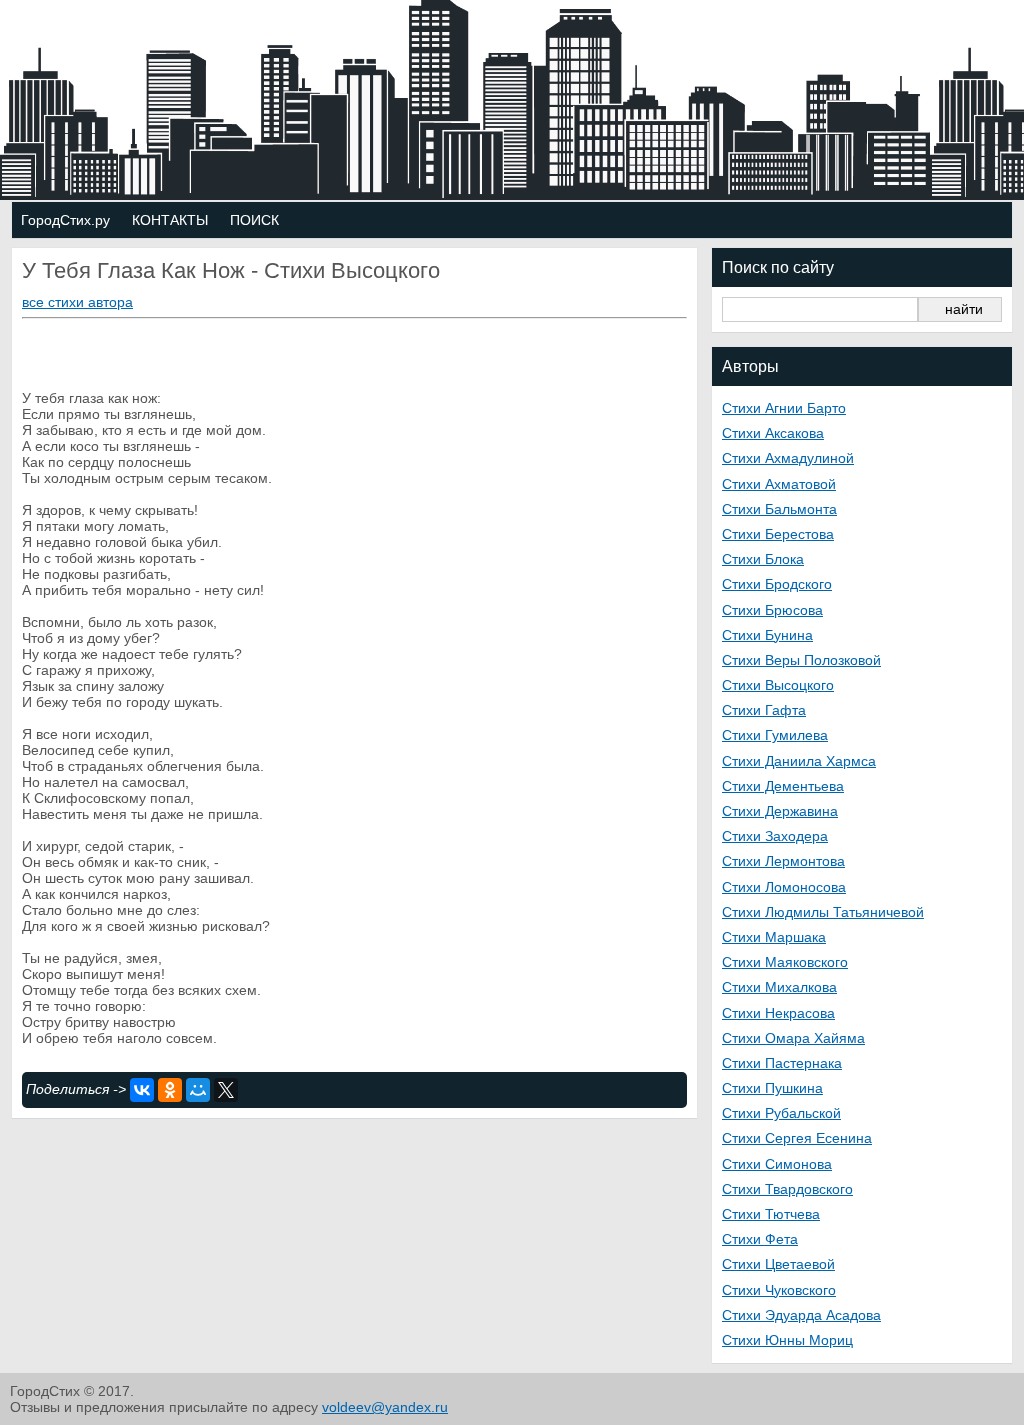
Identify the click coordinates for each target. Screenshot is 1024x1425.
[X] (226, 1090)
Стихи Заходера (775, 836)
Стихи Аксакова (773, 433)
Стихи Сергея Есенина (797, 1138)
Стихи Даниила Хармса (799, 761)
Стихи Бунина (767, 635)
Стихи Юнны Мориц (787, 1340)
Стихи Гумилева (775, 735)
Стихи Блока (763, 559)
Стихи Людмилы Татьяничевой (823, 912)
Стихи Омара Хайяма (793, 1038)
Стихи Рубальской (781, 1113)
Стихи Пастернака (782, 1063)
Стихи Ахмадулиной (788, 458)
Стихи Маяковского (785, 962)
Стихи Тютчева (771, 1214)
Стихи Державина (780, 811)
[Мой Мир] (198, 1090)
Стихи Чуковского (779, 1290)
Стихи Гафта (764, 710)
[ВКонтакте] (142, 1090)
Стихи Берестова (778, 534)
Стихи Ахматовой (779, 484)
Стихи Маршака (774, 937)
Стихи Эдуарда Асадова (801, 1315)
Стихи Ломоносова (784, 887)
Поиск (254, 220)
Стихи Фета (760, 1239)
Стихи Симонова (777, 1164)
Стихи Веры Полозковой (801, 660)
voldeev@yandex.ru (385, 1407)
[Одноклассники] (170, 1090)
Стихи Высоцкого (778, 685)
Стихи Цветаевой (778, 1264)
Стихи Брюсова (772, 610)
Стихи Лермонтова (783, 861)
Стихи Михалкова (779, 987)
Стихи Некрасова (778, 1013)
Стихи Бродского (777, 584)
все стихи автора (77, 302)
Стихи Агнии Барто (784, 408)
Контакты (170, 220)
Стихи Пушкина (772, 1088)
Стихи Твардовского (787, 1189)
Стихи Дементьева (783, 786)
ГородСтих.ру (65, 220)
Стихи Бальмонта (779, 509)
